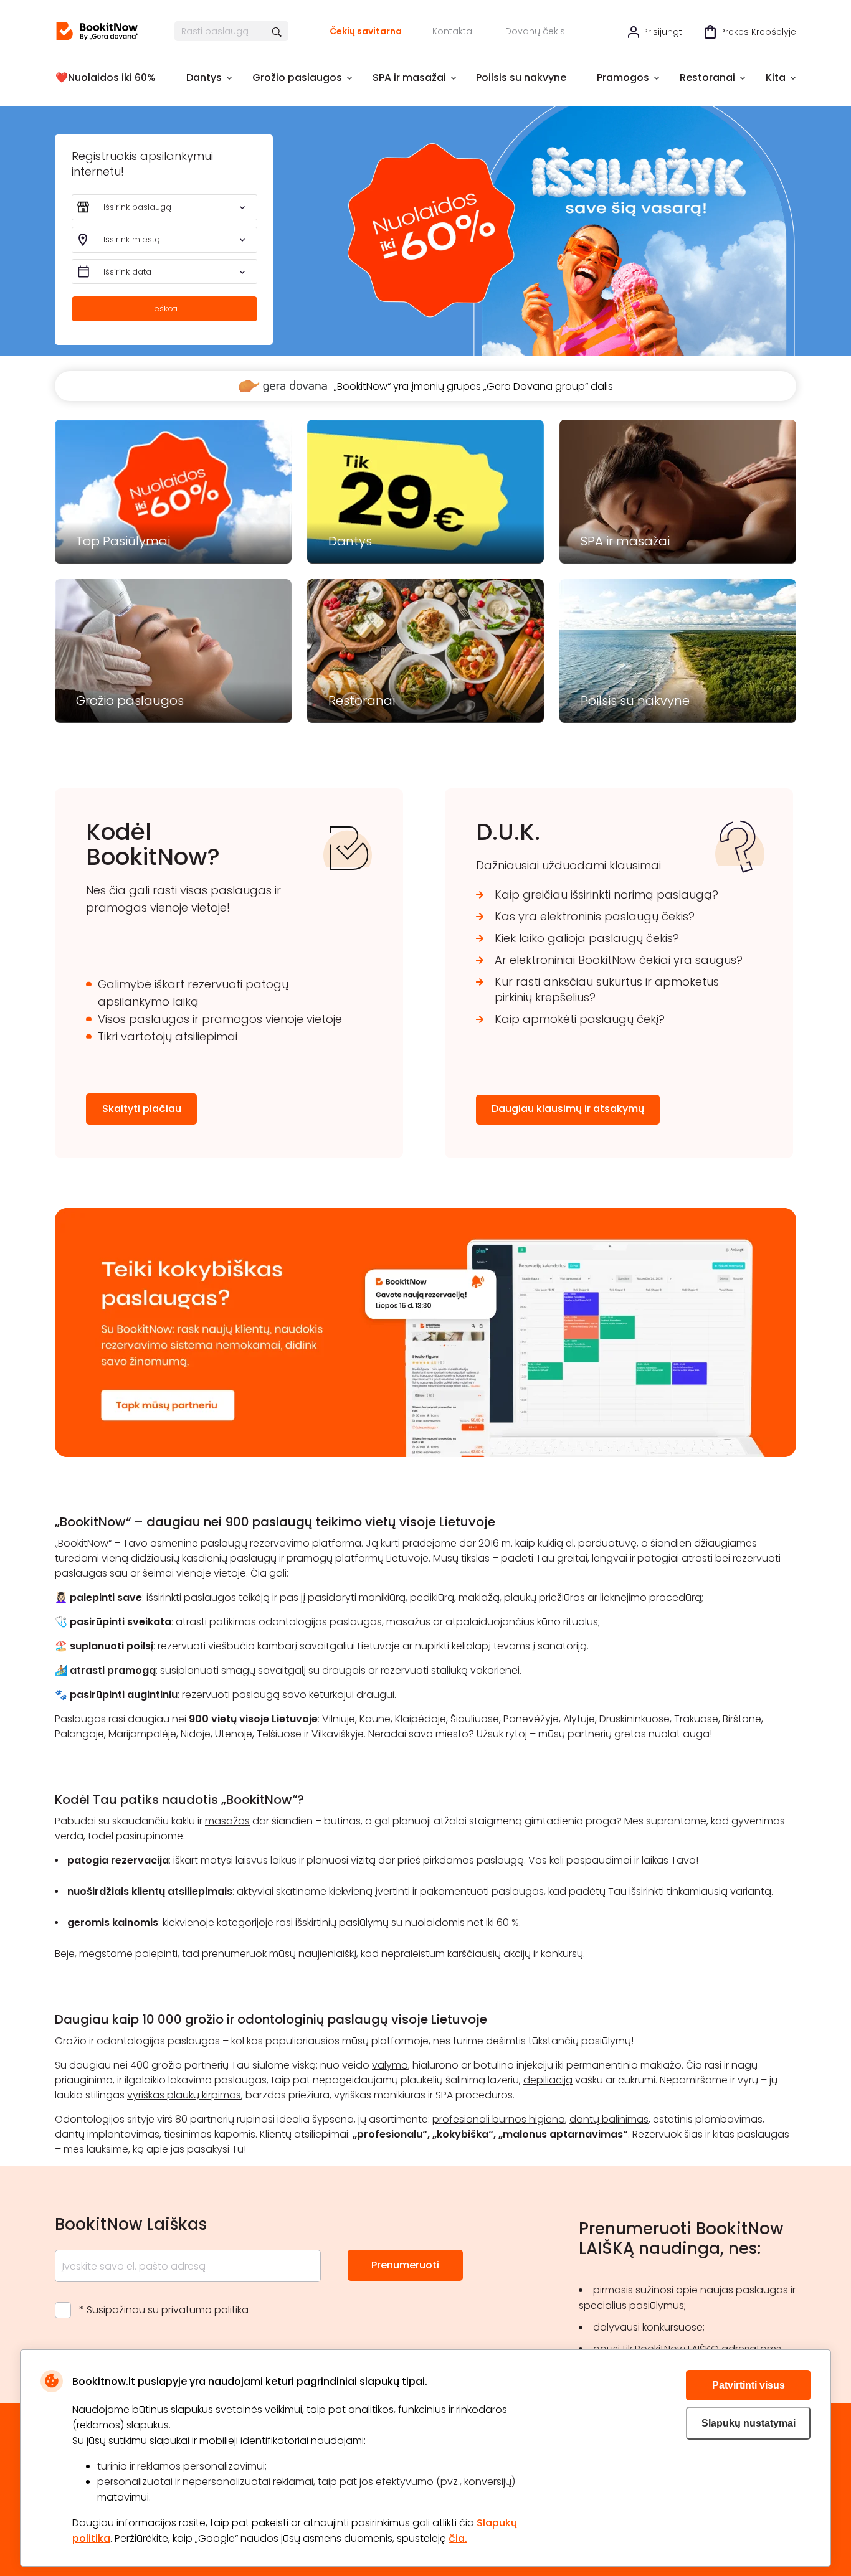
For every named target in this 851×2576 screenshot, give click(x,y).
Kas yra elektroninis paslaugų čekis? (595, 916)
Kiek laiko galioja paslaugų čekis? (587, 938)
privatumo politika (205, 2310)
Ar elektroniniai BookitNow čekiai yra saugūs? (619, 960)
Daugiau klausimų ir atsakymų (568, 1109)
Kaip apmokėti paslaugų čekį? (580, 1019)
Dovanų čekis (535, 31)
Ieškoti (165, 309)
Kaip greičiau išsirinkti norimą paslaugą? (606, 894)
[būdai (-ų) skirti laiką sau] (97, 31)
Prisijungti (663, 32)
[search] (278, 31)
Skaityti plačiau (142, 1109)
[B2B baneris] (425, 1454)
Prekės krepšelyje (758, 32)
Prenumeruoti (405, 2265)
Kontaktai (453, 31)
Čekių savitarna (366, 31)
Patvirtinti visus (749, 2385)
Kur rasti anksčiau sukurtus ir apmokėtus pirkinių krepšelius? (607, 989)
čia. (458, 2538)
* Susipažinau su (164, 2310)
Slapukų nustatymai (749, 2423)
